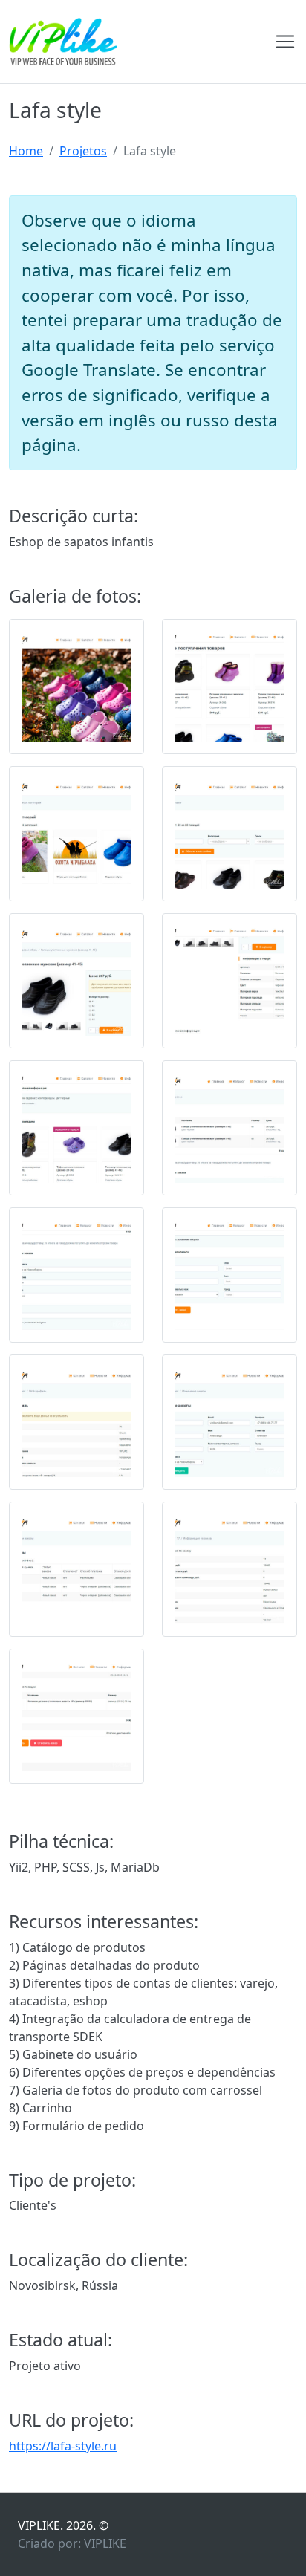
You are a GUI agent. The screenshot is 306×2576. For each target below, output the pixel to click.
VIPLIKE (105, 2543)
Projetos (83, 151)
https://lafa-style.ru (63, 2446)
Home (26, 151)
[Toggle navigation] (285, 42)
